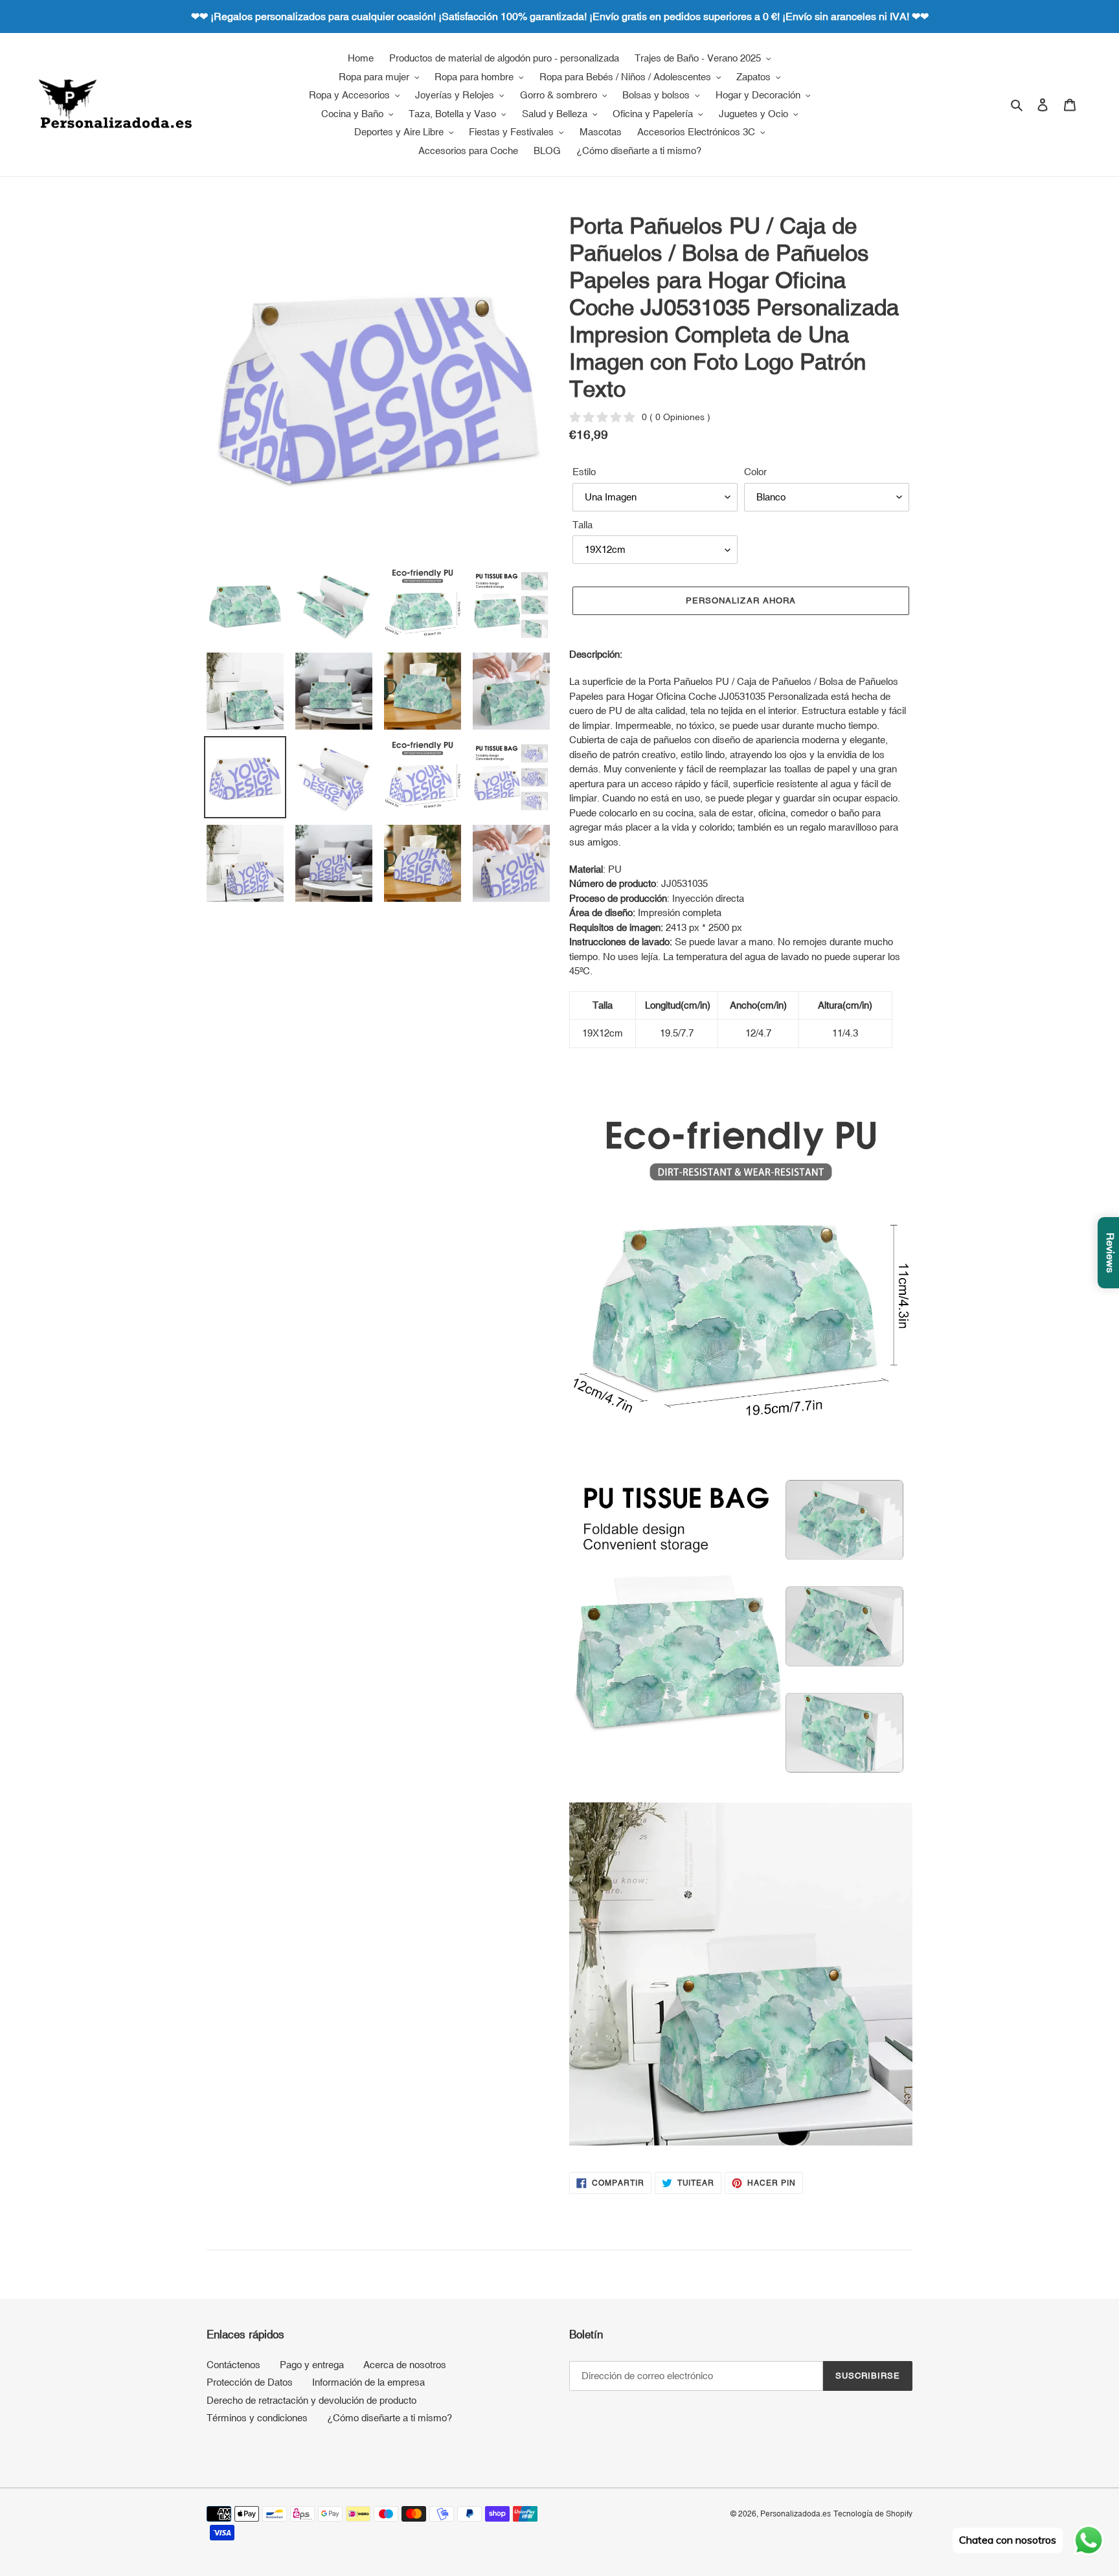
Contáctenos (233, 2365)
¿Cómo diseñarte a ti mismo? (390, 2418)
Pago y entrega (312, 2365)
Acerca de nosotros (405, 2365)
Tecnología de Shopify (873, 2514)
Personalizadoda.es (796, 2514)
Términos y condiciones (257, 2418)
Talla (582, 525)
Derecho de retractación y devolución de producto (311, 2400)
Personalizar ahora (741, 600)
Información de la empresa (368, 2382)
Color (755, 472)
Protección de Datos (250, 2382)
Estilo (584, 472)
